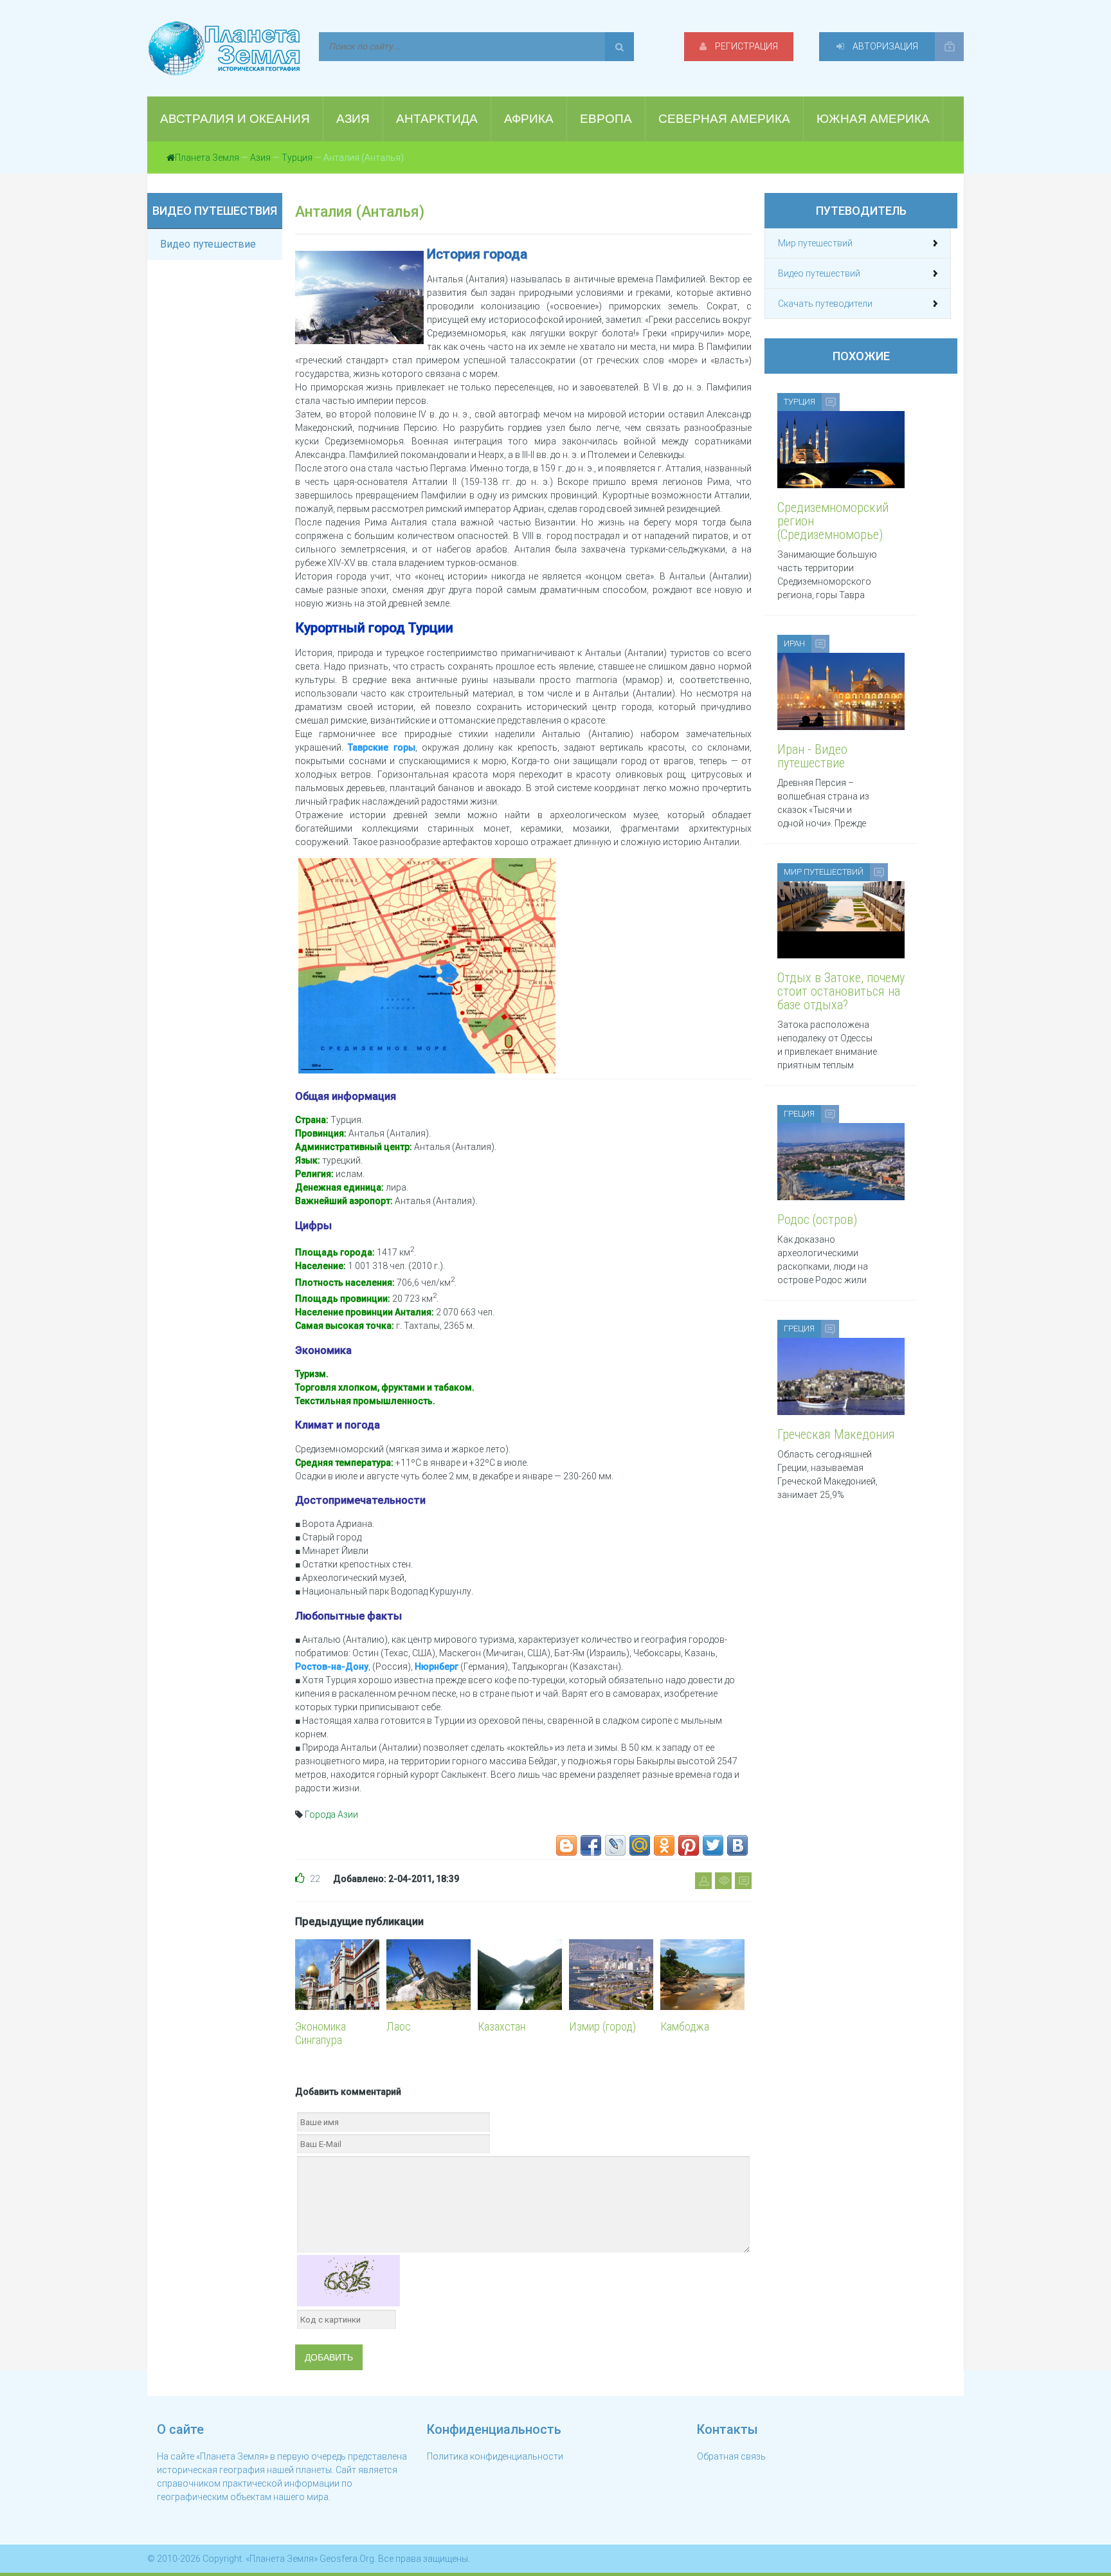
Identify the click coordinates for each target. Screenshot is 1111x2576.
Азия (260, 158)
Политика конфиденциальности (495, 2456)
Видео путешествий (819, 273)
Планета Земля (207, 158)
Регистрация (745, 46)
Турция (297, 158)
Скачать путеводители (825, 304)
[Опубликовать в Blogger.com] (566, 1845)
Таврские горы (381, 747)
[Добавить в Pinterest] (689, 1845)
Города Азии (331, 1814)
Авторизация (884, 46)
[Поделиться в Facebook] (591, 1845)
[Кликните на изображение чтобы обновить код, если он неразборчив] (348, 2280)
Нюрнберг (437, 1667)
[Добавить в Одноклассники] (664, 1845)
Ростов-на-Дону (332, 1667)
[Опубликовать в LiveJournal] (615, 1845)
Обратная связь (731, 2456)
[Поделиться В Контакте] (737, 1845)
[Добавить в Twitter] (713, 1845)
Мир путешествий (815, 243)
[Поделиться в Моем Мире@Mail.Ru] (640, 1845)
